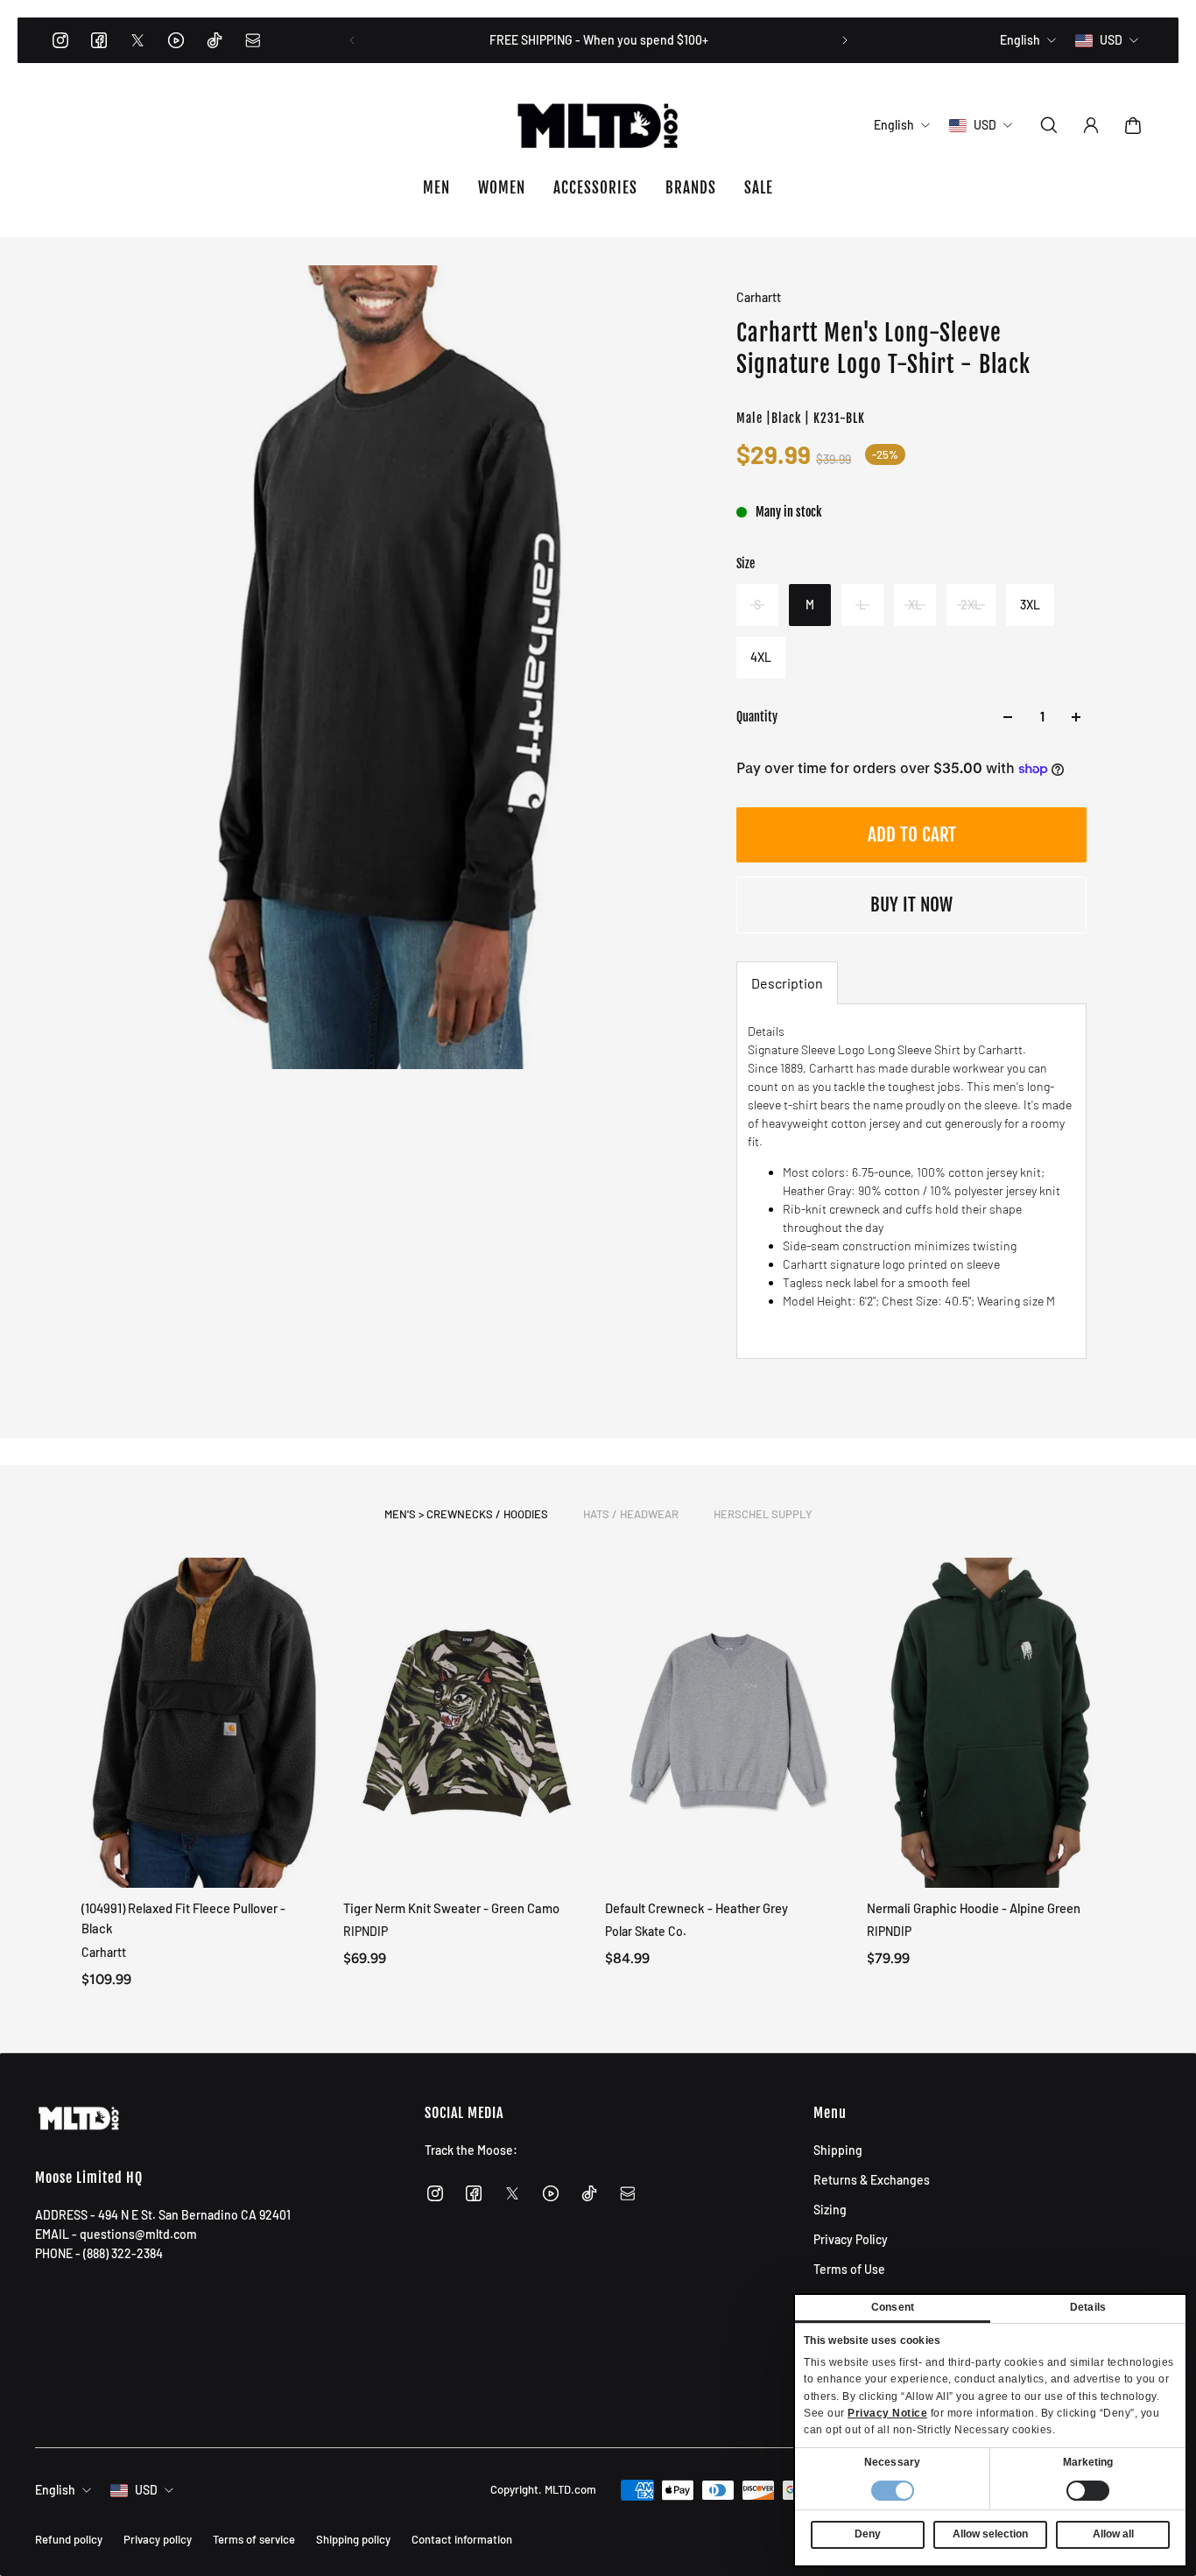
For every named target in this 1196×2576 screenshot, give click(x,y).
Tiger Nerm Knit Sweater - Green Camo (451, 1908)
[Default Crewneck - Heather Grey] (729, 1723)
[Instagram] (60, 40)
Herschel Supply (763, 1514)
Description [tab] (787, 983)
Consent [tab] (893, 2307)
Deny (868, 2534)
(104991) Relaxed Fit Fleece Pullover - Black (183, 1918)
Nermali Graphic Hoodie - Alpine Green (974, 1908)
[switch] (1088, 2491)
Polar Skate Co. (646, 1931)
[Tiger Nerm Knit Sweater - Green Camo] (467, 1723)
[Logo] (598, 125)
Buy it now (911, 904)
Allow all (1113, 2534)
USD (146, 2490)
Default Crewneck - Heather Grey (696, 1908)
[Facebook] (99, 40)
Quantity (757, 717)
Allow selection (990, 2534)
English (55, 2490)
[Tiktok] (215, 40)
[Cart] (1133, 125)
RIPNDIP (366, 1931)
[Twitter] (137, 40)
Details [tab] (1088, 2307)
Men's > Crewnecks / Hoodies (466, 1514)
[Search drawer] (1049, 125)
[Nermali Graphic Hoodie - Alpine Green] (991, 1723)
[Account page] (1091, 125)
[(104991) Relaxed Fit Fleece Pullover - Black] (205, 1723)
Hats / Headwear (631, 1514)
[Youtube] (176, 40)
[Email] (253, 40)
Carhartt (759, 297)
